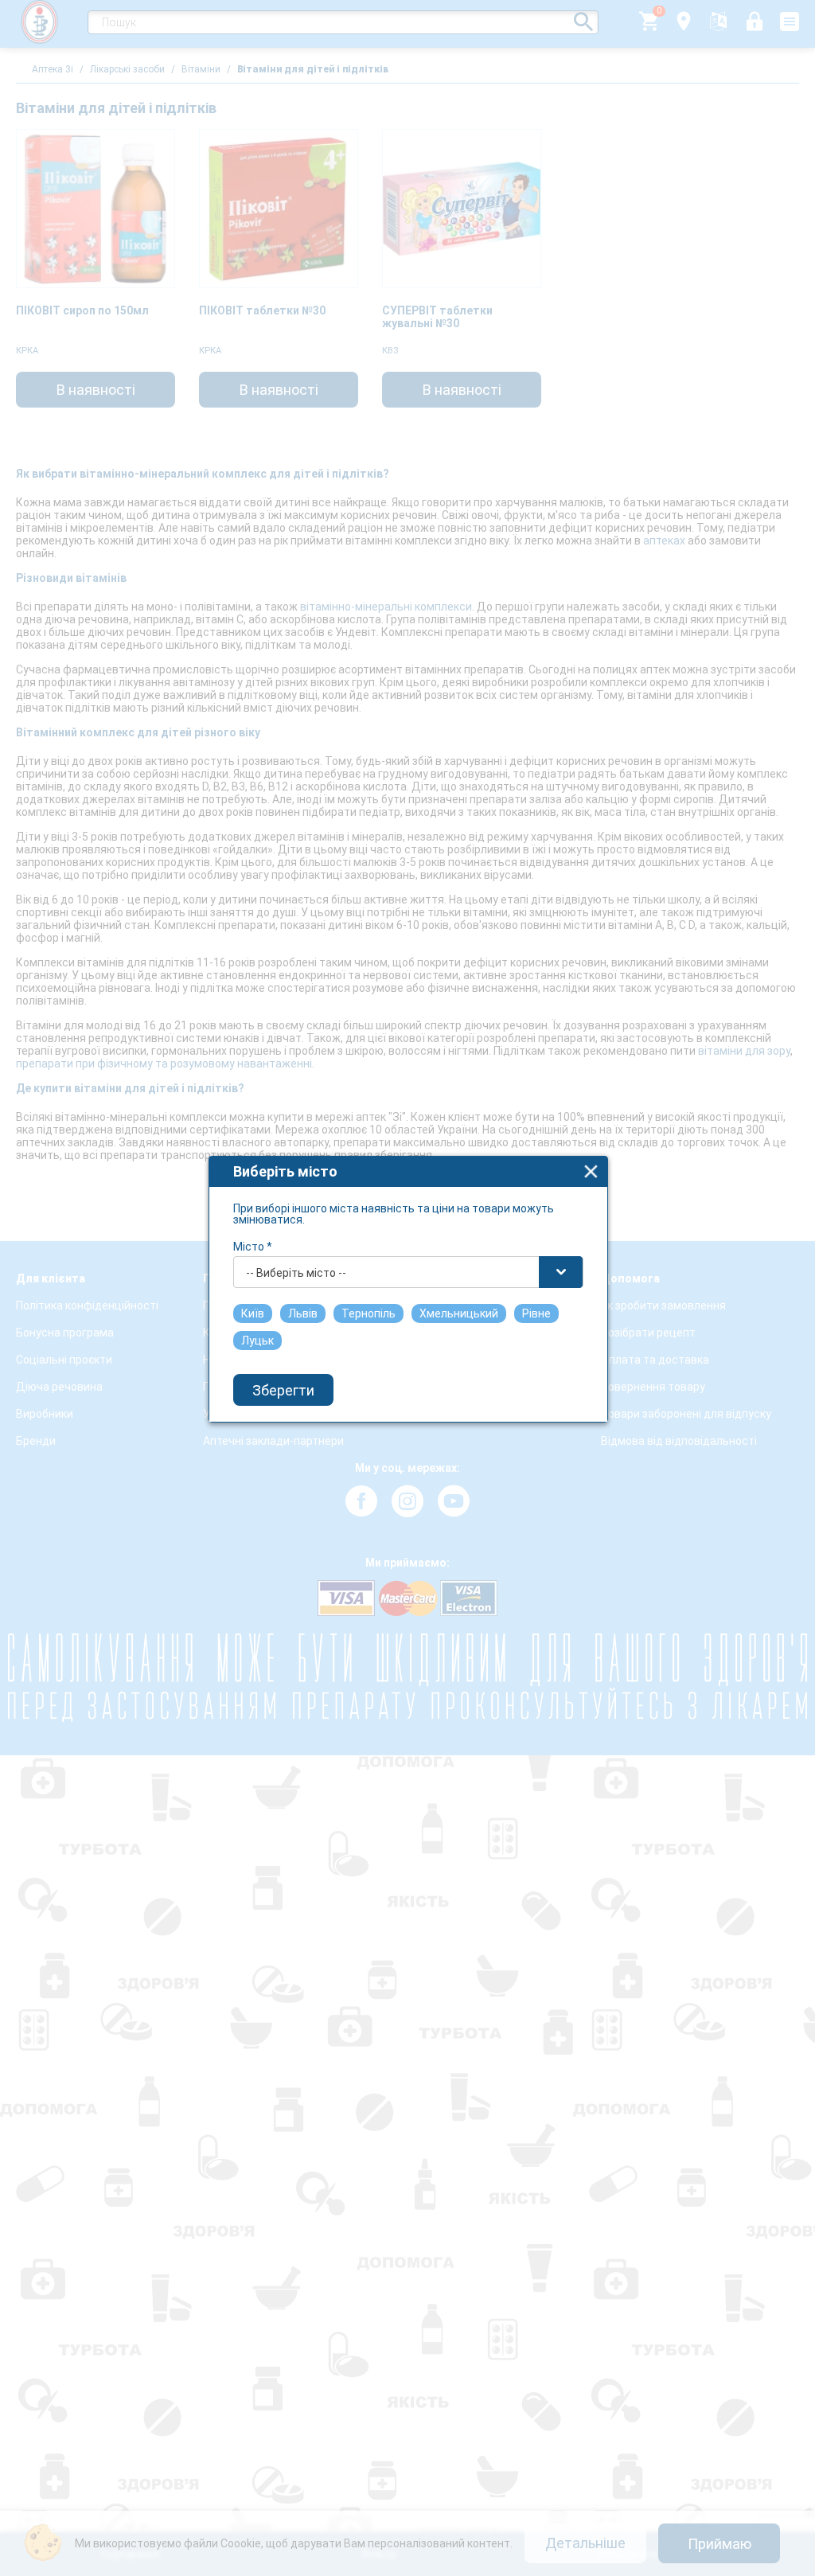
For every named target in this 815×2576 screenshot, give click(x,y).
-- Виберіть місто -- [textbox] (296, 1273)
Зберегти (283, 1390)
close (591, 1171)
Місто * (253, 1247)
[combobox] (408, 1272)
